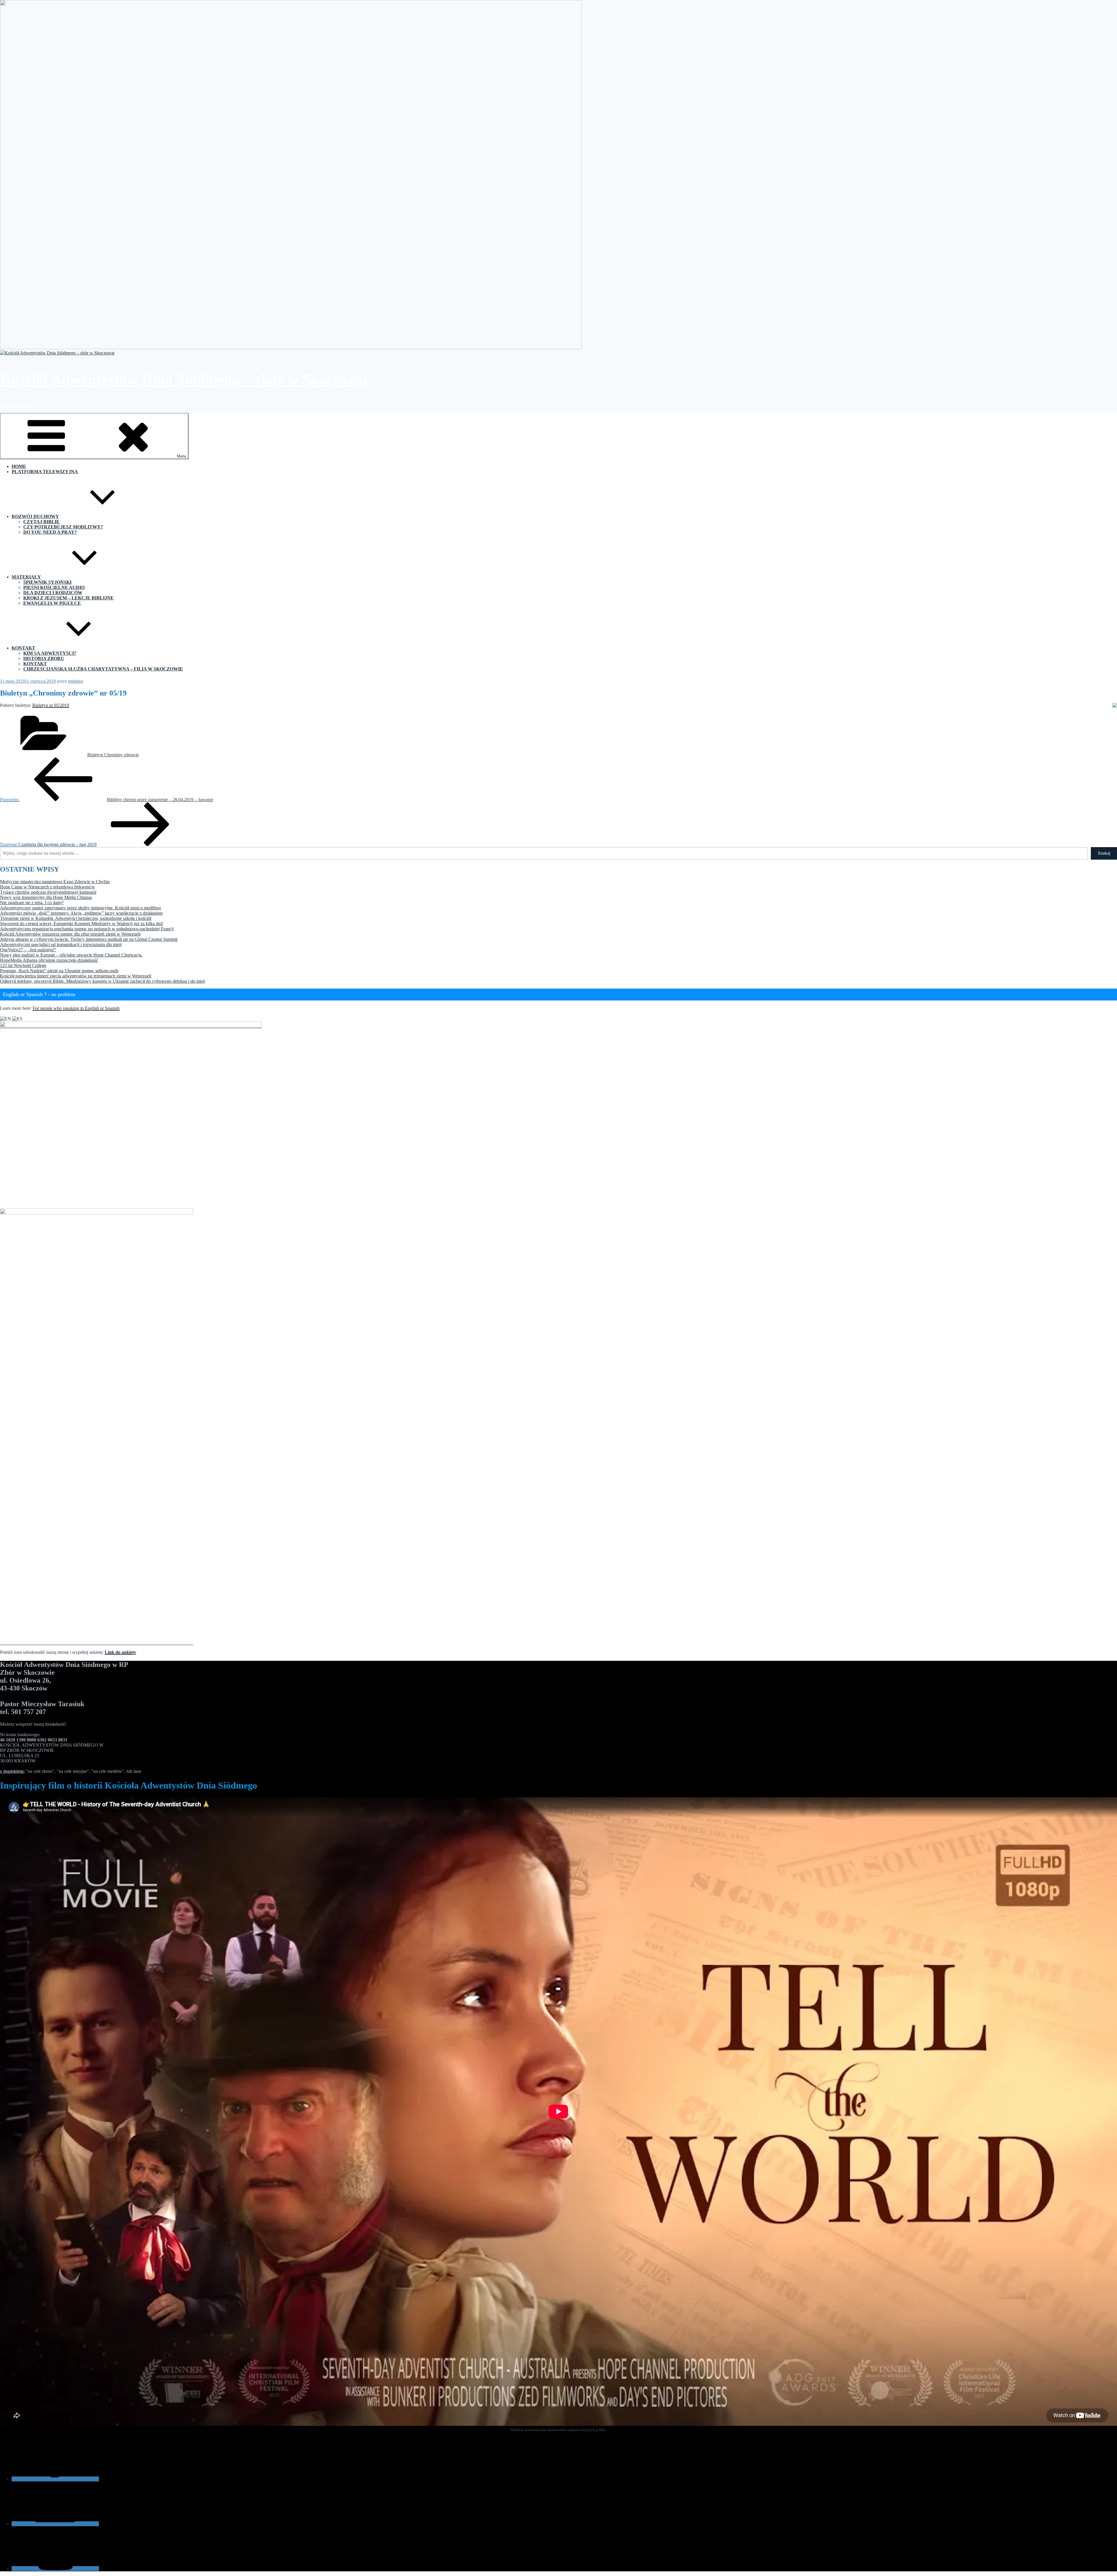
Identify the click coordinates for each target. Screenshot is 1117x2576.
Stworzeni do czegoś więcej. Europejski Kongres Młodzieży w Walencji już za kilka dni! (82, 924)
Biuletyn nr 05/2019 (51, 705)
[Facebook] (55, 2479)
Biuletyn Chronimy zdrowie (113, 755)
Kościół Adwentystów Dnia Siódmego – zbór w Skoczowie (185, 379)
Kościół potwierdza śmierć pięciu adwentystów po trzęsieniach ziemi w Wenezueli (76, 976)
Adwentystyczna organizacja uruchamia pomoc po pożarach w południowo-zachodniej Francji (87, 929)
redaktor (76, 681)
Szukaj (1104, 853)
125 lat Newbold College (23, 965)
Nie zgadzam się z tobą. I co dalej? (32, 903)
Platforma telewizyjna (45, 472)
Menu (182, 456)
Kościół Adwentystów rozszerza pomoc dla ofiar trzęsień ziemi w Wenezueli (70, 934)
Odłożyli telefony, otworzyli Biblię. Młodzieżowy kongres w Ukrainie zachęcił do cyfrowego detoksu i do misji (103, 981)
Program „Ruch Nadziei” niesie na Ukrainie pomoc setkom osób (59, 971)
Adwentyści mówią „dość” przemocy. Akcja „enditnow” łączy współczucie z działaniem (81, 913)
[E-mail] (55, 2524)
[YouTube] (55, 2569)
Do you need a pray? (50, 532)
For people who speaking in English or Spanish (76, 1008)
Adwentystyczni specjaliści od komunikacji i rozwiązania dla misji (61, 944)
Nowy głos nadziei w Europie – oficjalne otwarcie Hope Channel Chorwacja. (71, 955)
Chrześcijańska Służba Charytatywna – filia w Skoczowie (103, 669)
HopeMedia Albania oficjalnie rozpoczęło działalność (49, 960)
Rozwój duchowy (35, 516)
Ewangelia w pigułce (52, 603)
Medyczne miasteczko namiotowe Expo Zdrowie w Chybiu (55, 882)
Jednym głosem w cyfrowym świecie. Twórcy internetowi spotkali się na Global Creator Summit (89, 939)
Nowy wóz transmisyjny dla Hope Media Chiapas (46, 897)
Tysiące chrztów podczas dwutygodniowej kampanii (48, 892)
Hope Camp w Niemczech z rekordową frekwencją (47, 887)
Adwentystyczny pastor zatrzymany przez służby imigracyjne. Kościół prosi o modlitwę (81, 908)
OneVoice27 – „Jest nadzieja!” (28, 950)
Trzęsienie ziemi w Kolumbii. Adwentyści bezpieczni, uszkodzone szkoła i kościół (76, 918)
